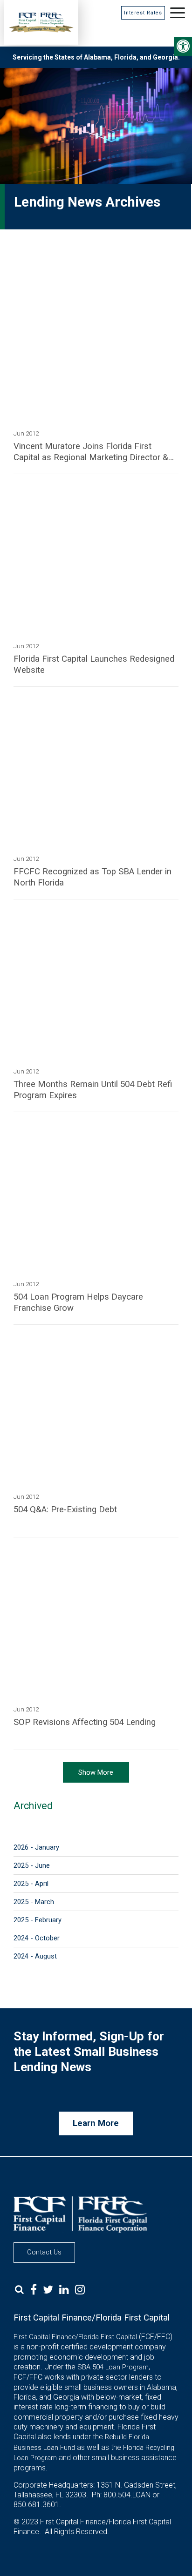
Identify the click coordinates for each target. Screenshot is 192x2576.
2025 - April (31, 1884)
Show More (96, 1772)
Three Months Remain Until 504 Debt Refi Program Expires (93, 1090)
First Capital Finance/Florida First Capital (75, 2337)
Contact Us (44, 2252)
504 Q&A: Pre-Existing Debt (65, 1509)
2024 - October (37, 1938)
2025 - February (38, 1920)
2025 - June (32, 1865)
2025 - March (34, 1902)
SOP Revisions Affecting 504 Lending (85, 1722)
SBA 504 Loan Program (113, 2367)
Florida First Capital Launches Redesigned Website (94, 664)
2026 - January (36, 1847)
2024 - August (35, 1956)
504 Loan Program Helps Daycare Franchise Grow (78, 1302)
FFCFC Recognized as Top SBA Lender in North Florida (93, 877)
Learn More (96, 2123)
